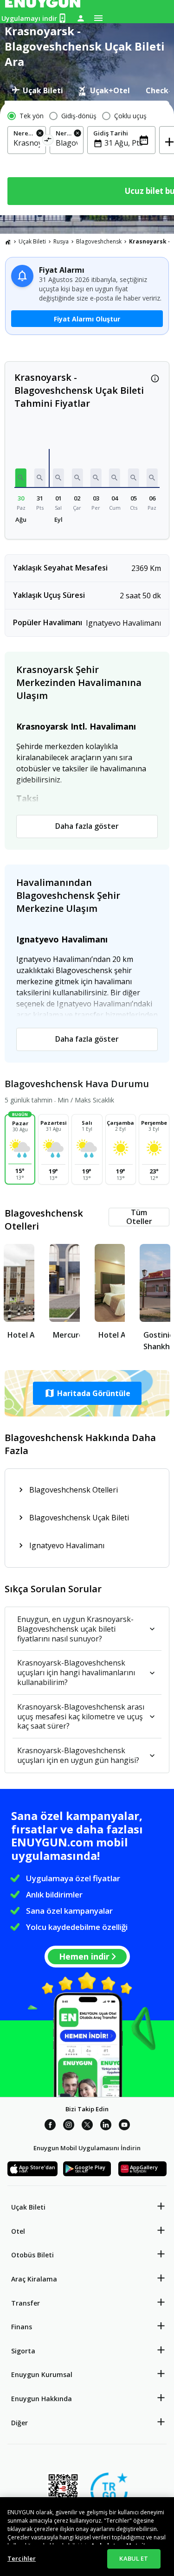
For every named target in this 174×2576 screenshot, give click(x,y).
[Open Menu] (98, 18)
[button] (21, 478)
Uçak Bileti (32, 241)
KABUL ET (134, 2558)
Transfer (26, 2303)
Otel (18, 2231)
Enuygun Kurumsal (42, 2374)
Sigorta (23, 2351)
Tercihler (22, 2558)
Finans (22, 2327)
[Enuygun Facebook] (50, 2126)
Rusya (61, 241)
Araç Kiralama (34, 2279)
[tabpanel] (87, 158)
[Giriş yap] (81, 18)
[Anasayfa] (8, 242)
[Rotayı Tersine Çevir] (48, 141)
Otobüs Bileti (32, 2255)
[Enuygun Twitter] (87, 2126)
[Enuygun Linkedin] (106, 2126)
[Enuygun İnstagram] (69, 2126)
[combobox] (27, 143)
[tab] (37, 90)
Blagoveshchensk (99, 241)
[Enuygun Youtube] (124, 2126)
